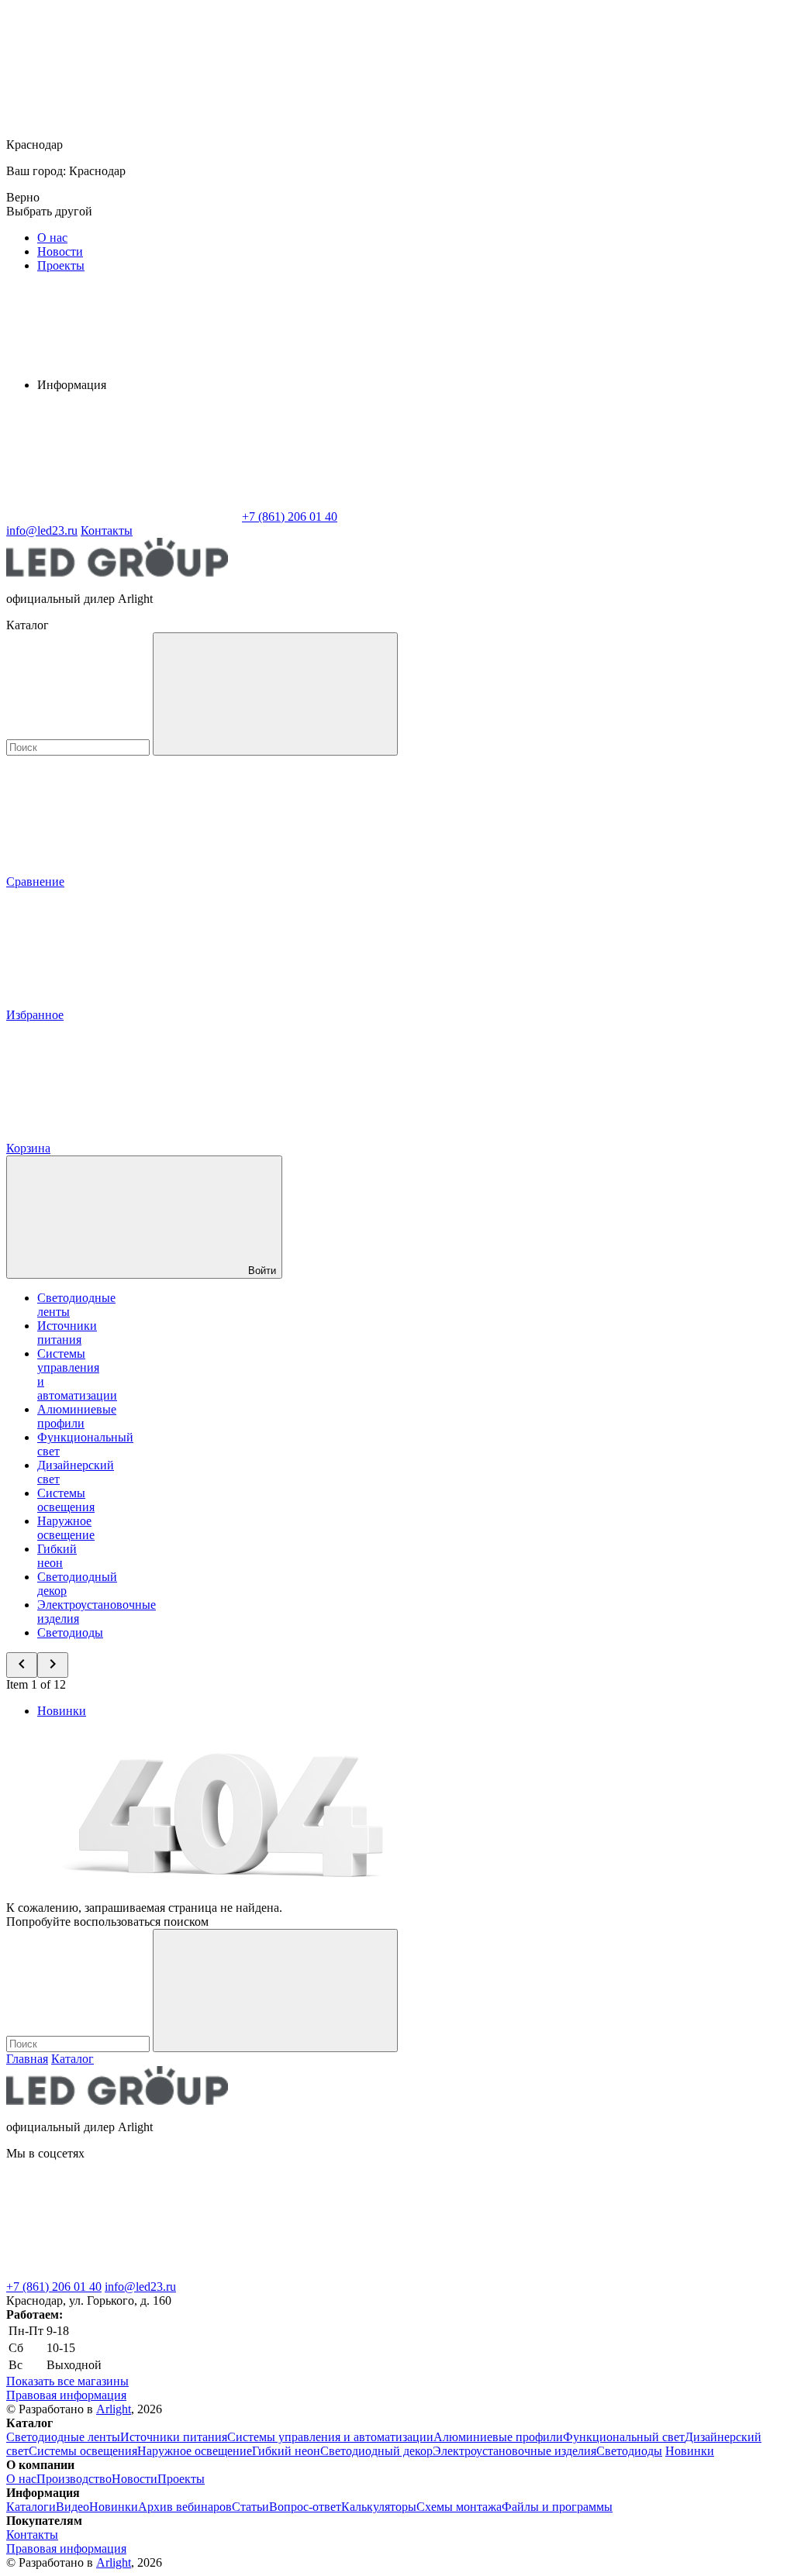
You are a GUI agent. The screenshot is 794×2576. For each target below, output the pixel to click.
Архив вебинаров (185, 2507)
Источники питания (67, 1333)
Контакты (107, 530)
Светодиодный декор (376, 2451)
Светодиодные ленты (63, 2437)
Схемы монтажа (459, 2507)
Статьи (250, 2507)
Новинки (62, 1711)
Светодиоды (70, 1632)
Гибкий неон (57, 1556)
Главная (27, 2059)
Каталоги (31, 2507)
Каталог (72, 2059)
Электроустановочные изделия (514, 2451)
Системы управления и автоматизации (330, 2437)
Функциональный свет (624, 2437)
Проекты (61, 265)
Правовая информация (66, 2395)
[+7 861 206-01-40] (355, 2273)
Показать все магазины (67, 2381)
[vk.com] (123, 2273)
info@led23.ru (140, 2287)
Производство (74, 2479)
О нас (52, 238)
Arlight (114, 2409)
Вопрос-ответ (305, 2507)
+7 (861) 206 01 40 (54, 2287)
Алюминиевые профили (77, 1416)
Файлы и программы (557, 2507)
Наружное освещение (66, 1528)
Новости (60, 251)
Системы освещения (66, 1500)
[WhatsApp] (123, 517)
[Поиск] (275, 694)
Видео (72, 2507)
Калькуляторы (379, 2507)
